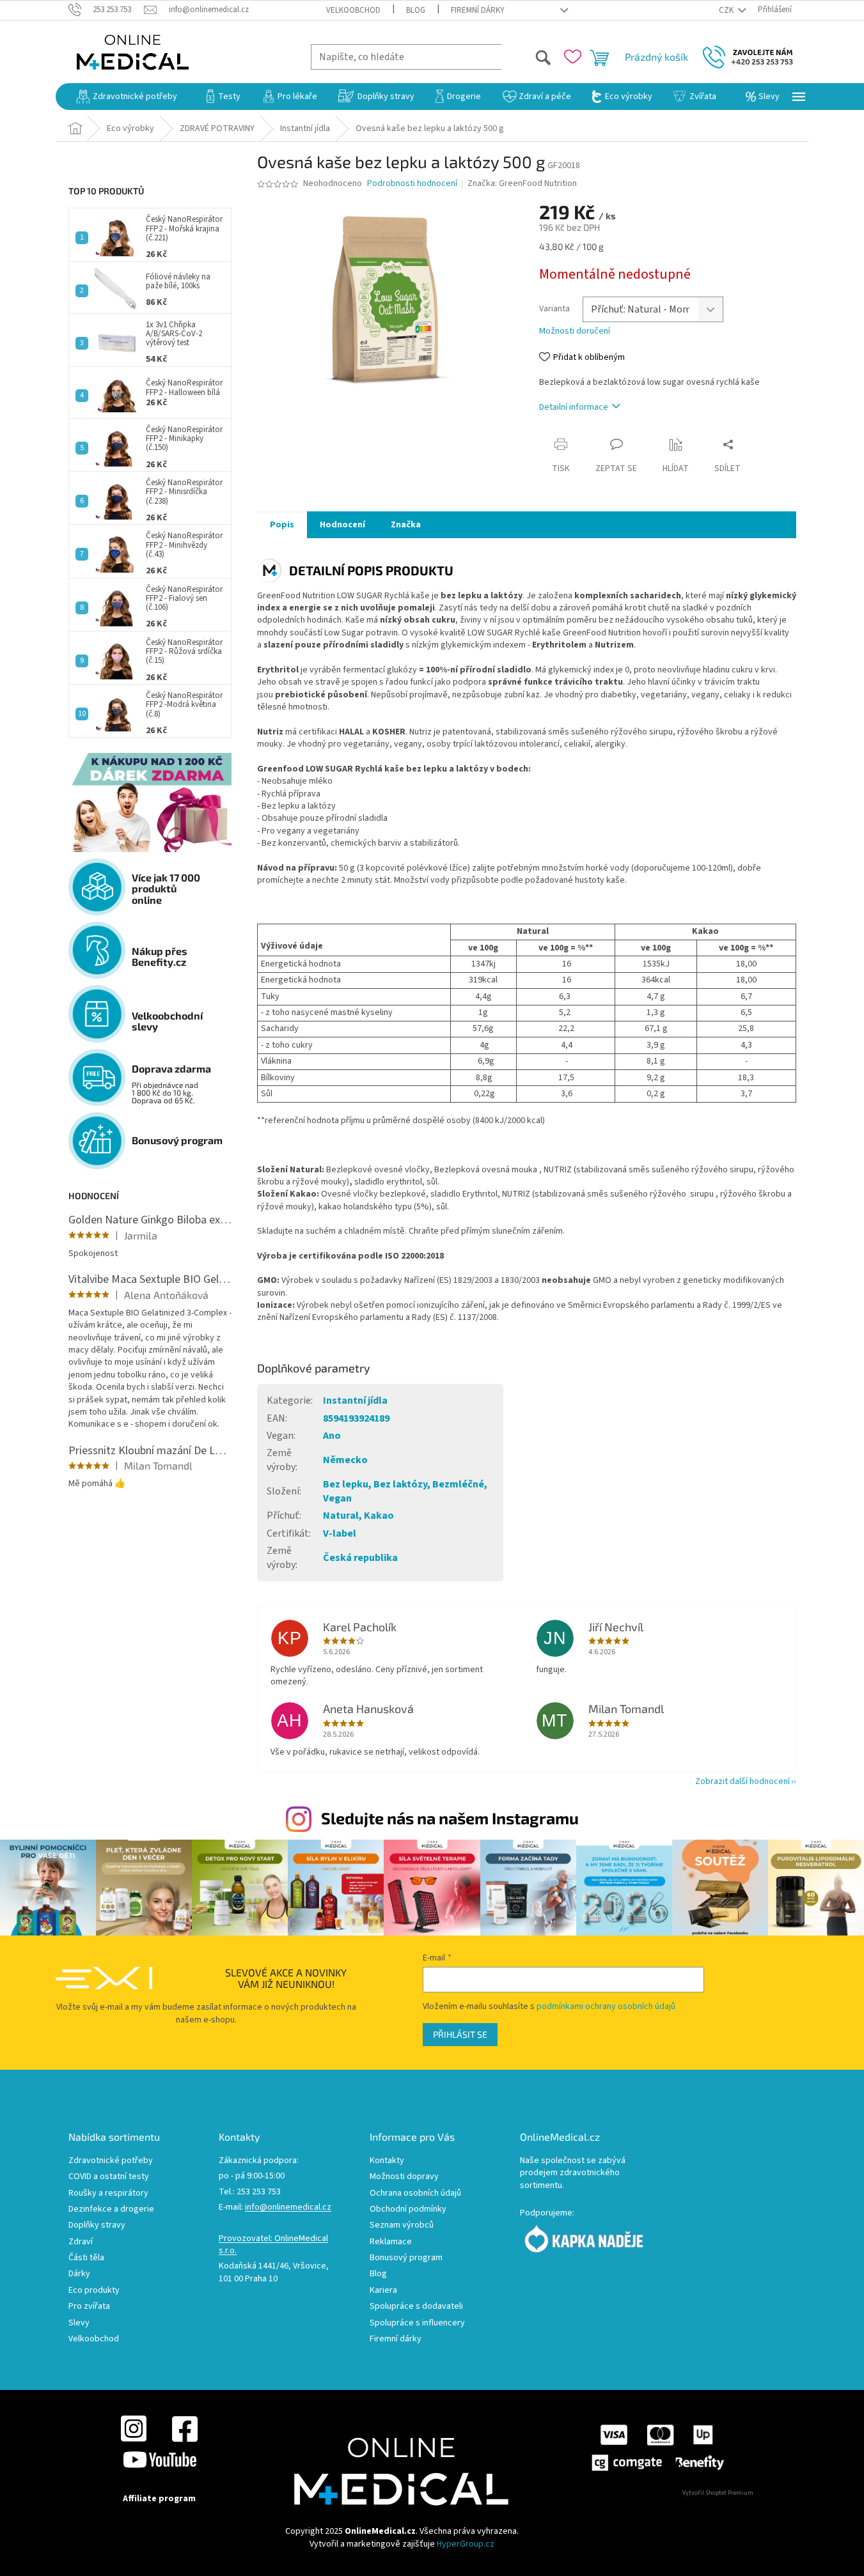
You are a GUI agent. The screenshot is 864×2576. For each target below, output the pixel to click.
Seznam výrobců (402, 2225)
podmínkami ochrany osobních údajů (606, 2006)
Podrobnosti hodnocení (412, 184)
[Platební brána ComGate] (657, 2448)
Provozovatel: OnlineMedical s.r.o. (273, 2245)
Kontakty (387, 2161)
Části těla (86, 2258)
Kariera (383, 2291)
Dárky (79, 2274)
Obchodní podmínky (408, 2209)
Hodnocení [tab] (342, 525)
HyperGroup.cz (466, 2544)
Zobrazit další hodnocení (742, 1781)
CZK (727, 10)
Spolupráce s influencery (417, 2323)
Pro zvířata (89, 2307)
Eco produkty (94, 2291)
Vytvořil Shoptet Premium (718, 2493)
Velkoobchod (353, 10)
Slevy (79, 2323)
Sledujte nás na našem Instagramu (450, 1818)
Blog (416, 10)
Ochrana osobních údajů (415, 2193)
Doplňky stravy (97, 2225)
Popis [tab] (282, 525)
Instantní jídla (355, 1401)
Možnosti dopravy (404, 2177)
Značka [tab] (406, 525)
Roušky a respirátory (108, 2193)
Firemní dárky (478, 10)
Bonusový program (406, 2258)
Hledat (527, 57)
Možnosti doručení (575, 331)
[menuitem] (127, 97)
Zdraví (81, 2242)
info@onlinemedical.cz (288, 2207)
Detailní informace (574, 407)
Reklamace (391, 2242)
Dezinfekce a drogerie (111, 2209)
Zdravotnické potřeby (111, 2161)
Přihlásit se (460, 2034)
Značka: (522, 183)
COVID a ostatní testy (109, 2177)
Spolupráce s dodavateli (416, 2307)
